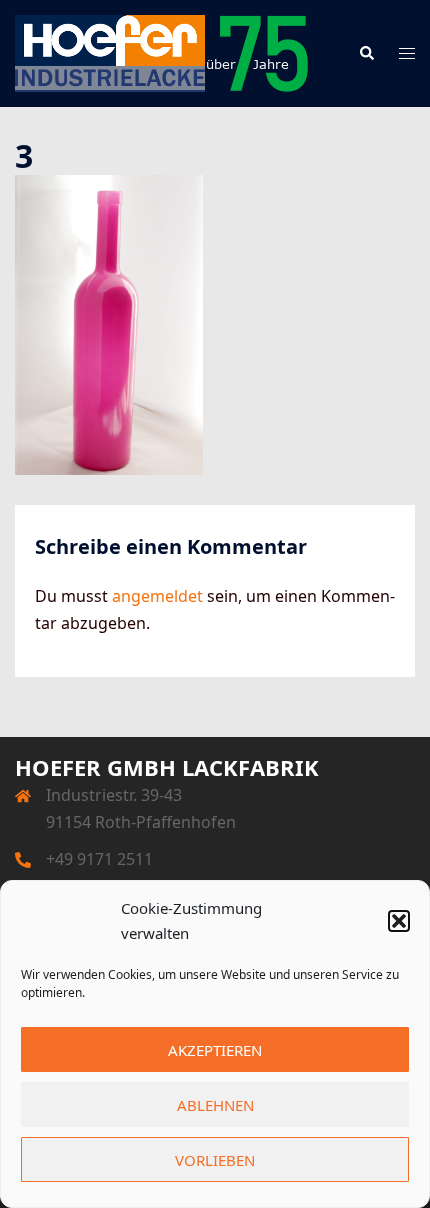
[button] (399, 921)
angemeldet (157, 596)
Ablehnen (215, 1105)
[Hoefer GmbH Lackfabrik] (162, 52)
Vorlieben (215, 1160)
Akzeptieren (215, 1050)
